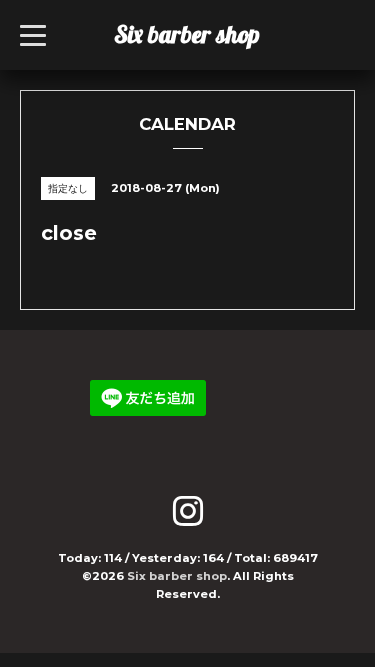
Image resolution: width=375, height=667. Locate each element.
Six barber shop (187, 34)
